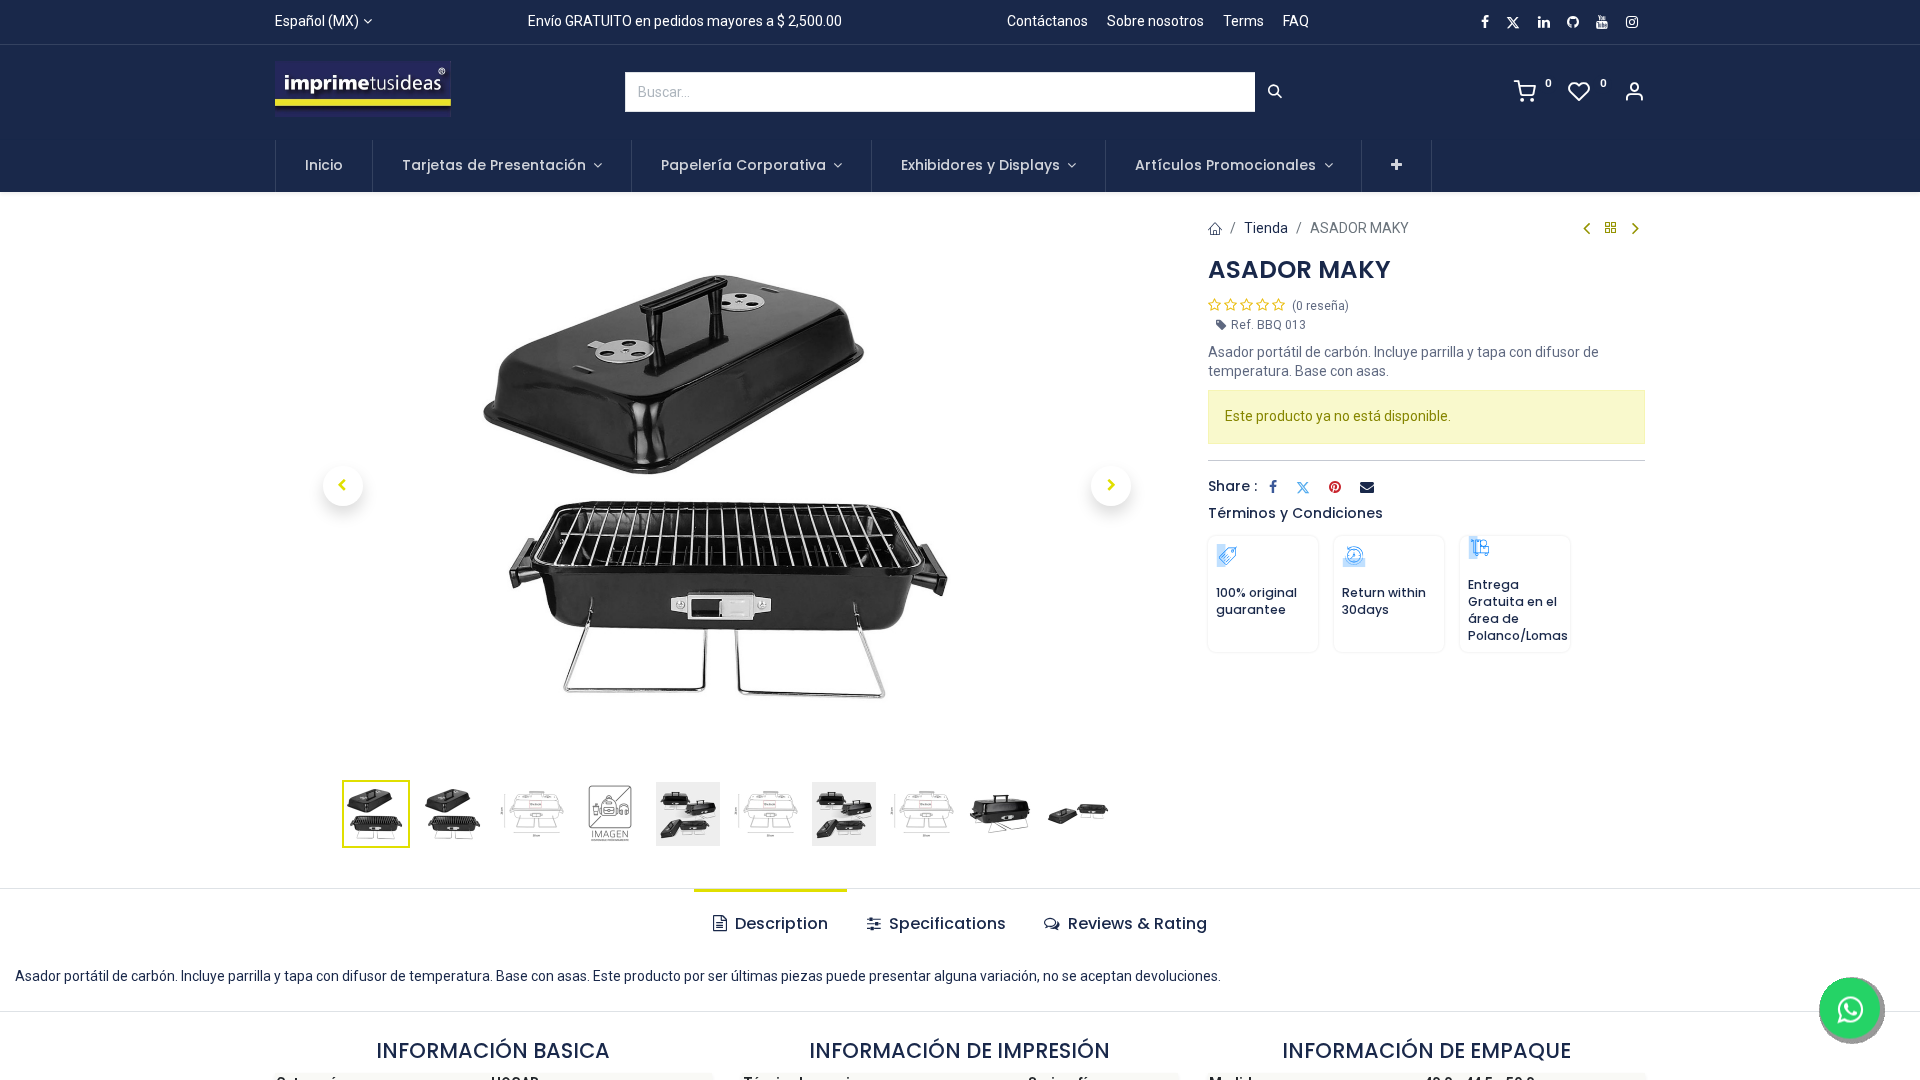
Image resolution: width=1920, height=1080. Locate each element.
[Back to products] (1611, 228)
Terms (1243, 21)
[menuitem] (324, 166)
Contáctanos (1047, 21)
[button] (1396, 166)
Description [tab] (779, 923)
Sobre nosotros (1155, 21)
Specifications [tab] (945, 923)
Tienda (1266, 228)
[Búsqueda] (1275, 92)
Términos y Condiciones (1295, 513)
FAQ (1296, 21)
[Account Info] (1634, 94)
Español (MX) (317, 21)
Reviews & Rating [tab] (1135, 923)
